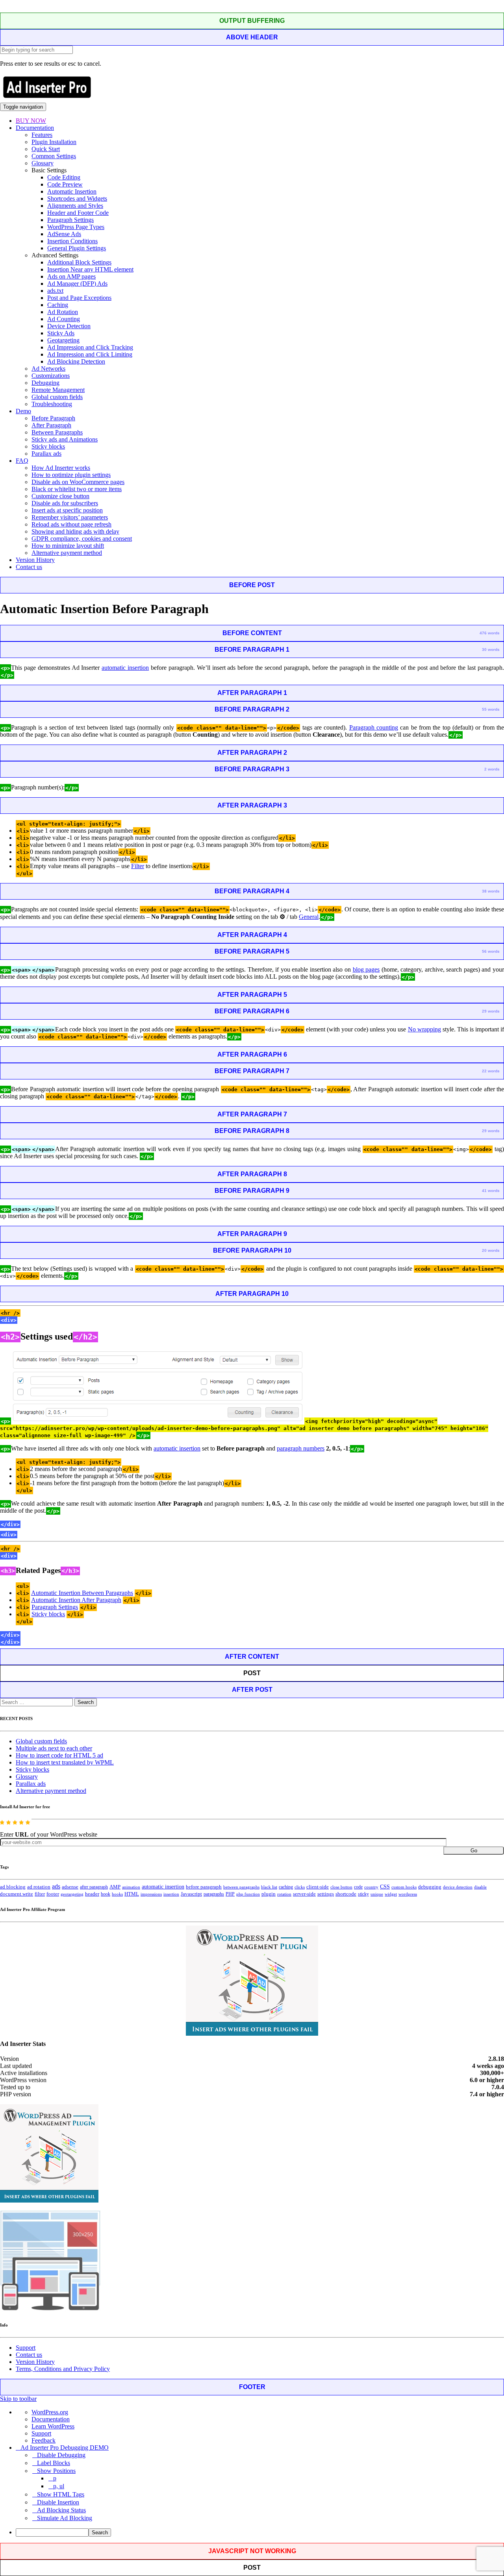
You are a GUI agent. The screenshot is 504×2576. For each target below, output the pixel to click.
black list (269, 1887)
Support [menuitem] (41, 2433)
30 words (491, 650)
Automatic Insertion (72, 191)
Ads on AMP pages (71, 276)
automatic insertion (125, 668)
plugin (269, 1894)
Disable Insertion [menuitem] (58, 2502)
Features (42, 135)
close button (341, 1887)
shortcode (346, 1894)
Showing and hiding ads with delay (75, 531)
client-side (318, 1887)
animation (131, 1887)
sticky (363, 1894)
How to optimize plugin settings (71, 475)
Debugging (45, 383)
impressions (151, 1894)
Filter (138, 866)
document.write (17, 1894)
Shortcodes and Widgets (77, 199)
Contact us (29, 567)
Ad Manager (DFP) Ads (77, 284)
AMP (115, 1887)
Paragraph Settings (70, 220)
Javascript (191, 1894)
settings (326, 1894)
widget (391, 1894)
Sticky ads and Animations (65, 439)
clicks (300, 1887)
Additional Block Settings (79, 262)
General (309, 917)
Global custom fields (57, 397)
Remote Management (58, 390)
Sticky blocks (48, 446)
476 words (490, 633)
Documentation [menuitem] (51, 2419)
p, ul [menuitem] (59, 2486)
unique (377, 1894)
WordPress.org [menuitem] (50, 2412)
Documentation (35, 128)
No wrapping (424, 1029)
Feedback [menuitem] (44, 2440)
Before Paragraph (53, 418)
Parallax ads (46, 454)
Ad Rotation (63, 312)
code (358, 1887)
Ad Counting (64, 319)
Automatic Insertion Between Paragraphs (82, 1593)
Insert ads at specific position (67, 510)
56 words (491, 951)
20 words (491, 1250)
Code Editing (64, 177)
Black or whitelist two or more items (77, 489)
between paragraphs (241, 1887)
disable (480, 1887)
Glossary (43, 163)
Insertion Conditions (72, 241)
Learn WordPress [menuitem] (53, 2426)
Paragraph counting (374, 727)
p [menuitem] (55, 2478)
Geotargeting (63, 340)
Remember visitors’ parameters (70, 517)
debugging (430, 1887)
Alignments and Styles (75, 206)
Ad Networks (48, 369)
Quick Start (46, 149)
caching (286, 1887)
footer (53, 1894)
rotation (284, 1894)
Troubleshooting (52, 404)
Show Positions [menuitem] (56, 2471)
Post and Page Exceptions (79, 298)
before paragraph (204, 1887)
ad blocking (13, 1887)
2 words (492, 769)
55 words (491, 709)
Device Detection (69, 326)
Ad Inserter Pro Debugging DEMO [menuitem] (65, 2448)
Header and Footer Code (78, 213)
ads (56, 1886)
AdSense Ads (64, 234)
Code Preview (65, 184)
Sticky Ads (61, 333)
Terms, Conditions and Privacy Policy (63, 2369)
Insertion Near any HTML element (90, 269)
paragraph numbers (301, 1448)
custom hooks (404, 1887)
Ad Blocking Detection (76, 361)
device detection (458, 1887)
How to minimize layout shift (68, 546)
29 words (491, 1011)
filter (40, 1894)
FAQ (22, 461)
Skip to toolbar (18, 2399)
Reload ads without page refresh (71, 524)
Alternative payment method (67, 553)
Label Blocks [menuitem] (54, 2463)
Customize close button (60, 496)
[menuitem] (260, 2533)
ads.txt (55, 291)
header (92, 1894)
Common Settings (54, 156)
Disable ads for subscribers (65, 503)
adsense (70, 1887)
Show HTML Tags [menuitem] (61, 2494)
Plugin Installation (54, 142)
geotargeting (72, 1894)
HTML (132, 1894)
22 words (491, 1071)
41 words (491, 1191)
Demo (23, 411)
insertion (171, 1894)
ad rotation (39, 1887)
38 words (491, 891)
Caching (58, 305)
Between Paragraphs (57, 432)
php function (248, 1894)
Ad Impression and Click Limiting (90, 354)
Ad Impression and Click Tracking (90, 347)
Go (474, 1851)
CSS (385, 1887)
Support (26, 2348)
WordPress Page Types (76, 227)
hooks (117, 1894)
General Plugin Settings (77, 248)
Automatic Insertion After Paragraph (76, 1600)
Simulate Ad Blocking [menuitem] (65, 2518)
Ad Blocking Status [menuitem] (61, 2510)
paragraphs (214, 1894)
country (371, 1887)
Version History (35, 560)
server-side (304, 1894)
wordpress (408, 1894)
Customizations (51, 376)
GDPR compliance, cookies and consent (82, 539)
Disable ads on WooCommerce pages (78, 482)
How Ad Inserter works (61, 468)
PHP (230, 1894)
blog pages (366, 969)
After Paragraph (51, 425)
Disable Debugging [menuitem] (61, 2455)
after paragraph (94, 1887)
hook (106, 1894)
